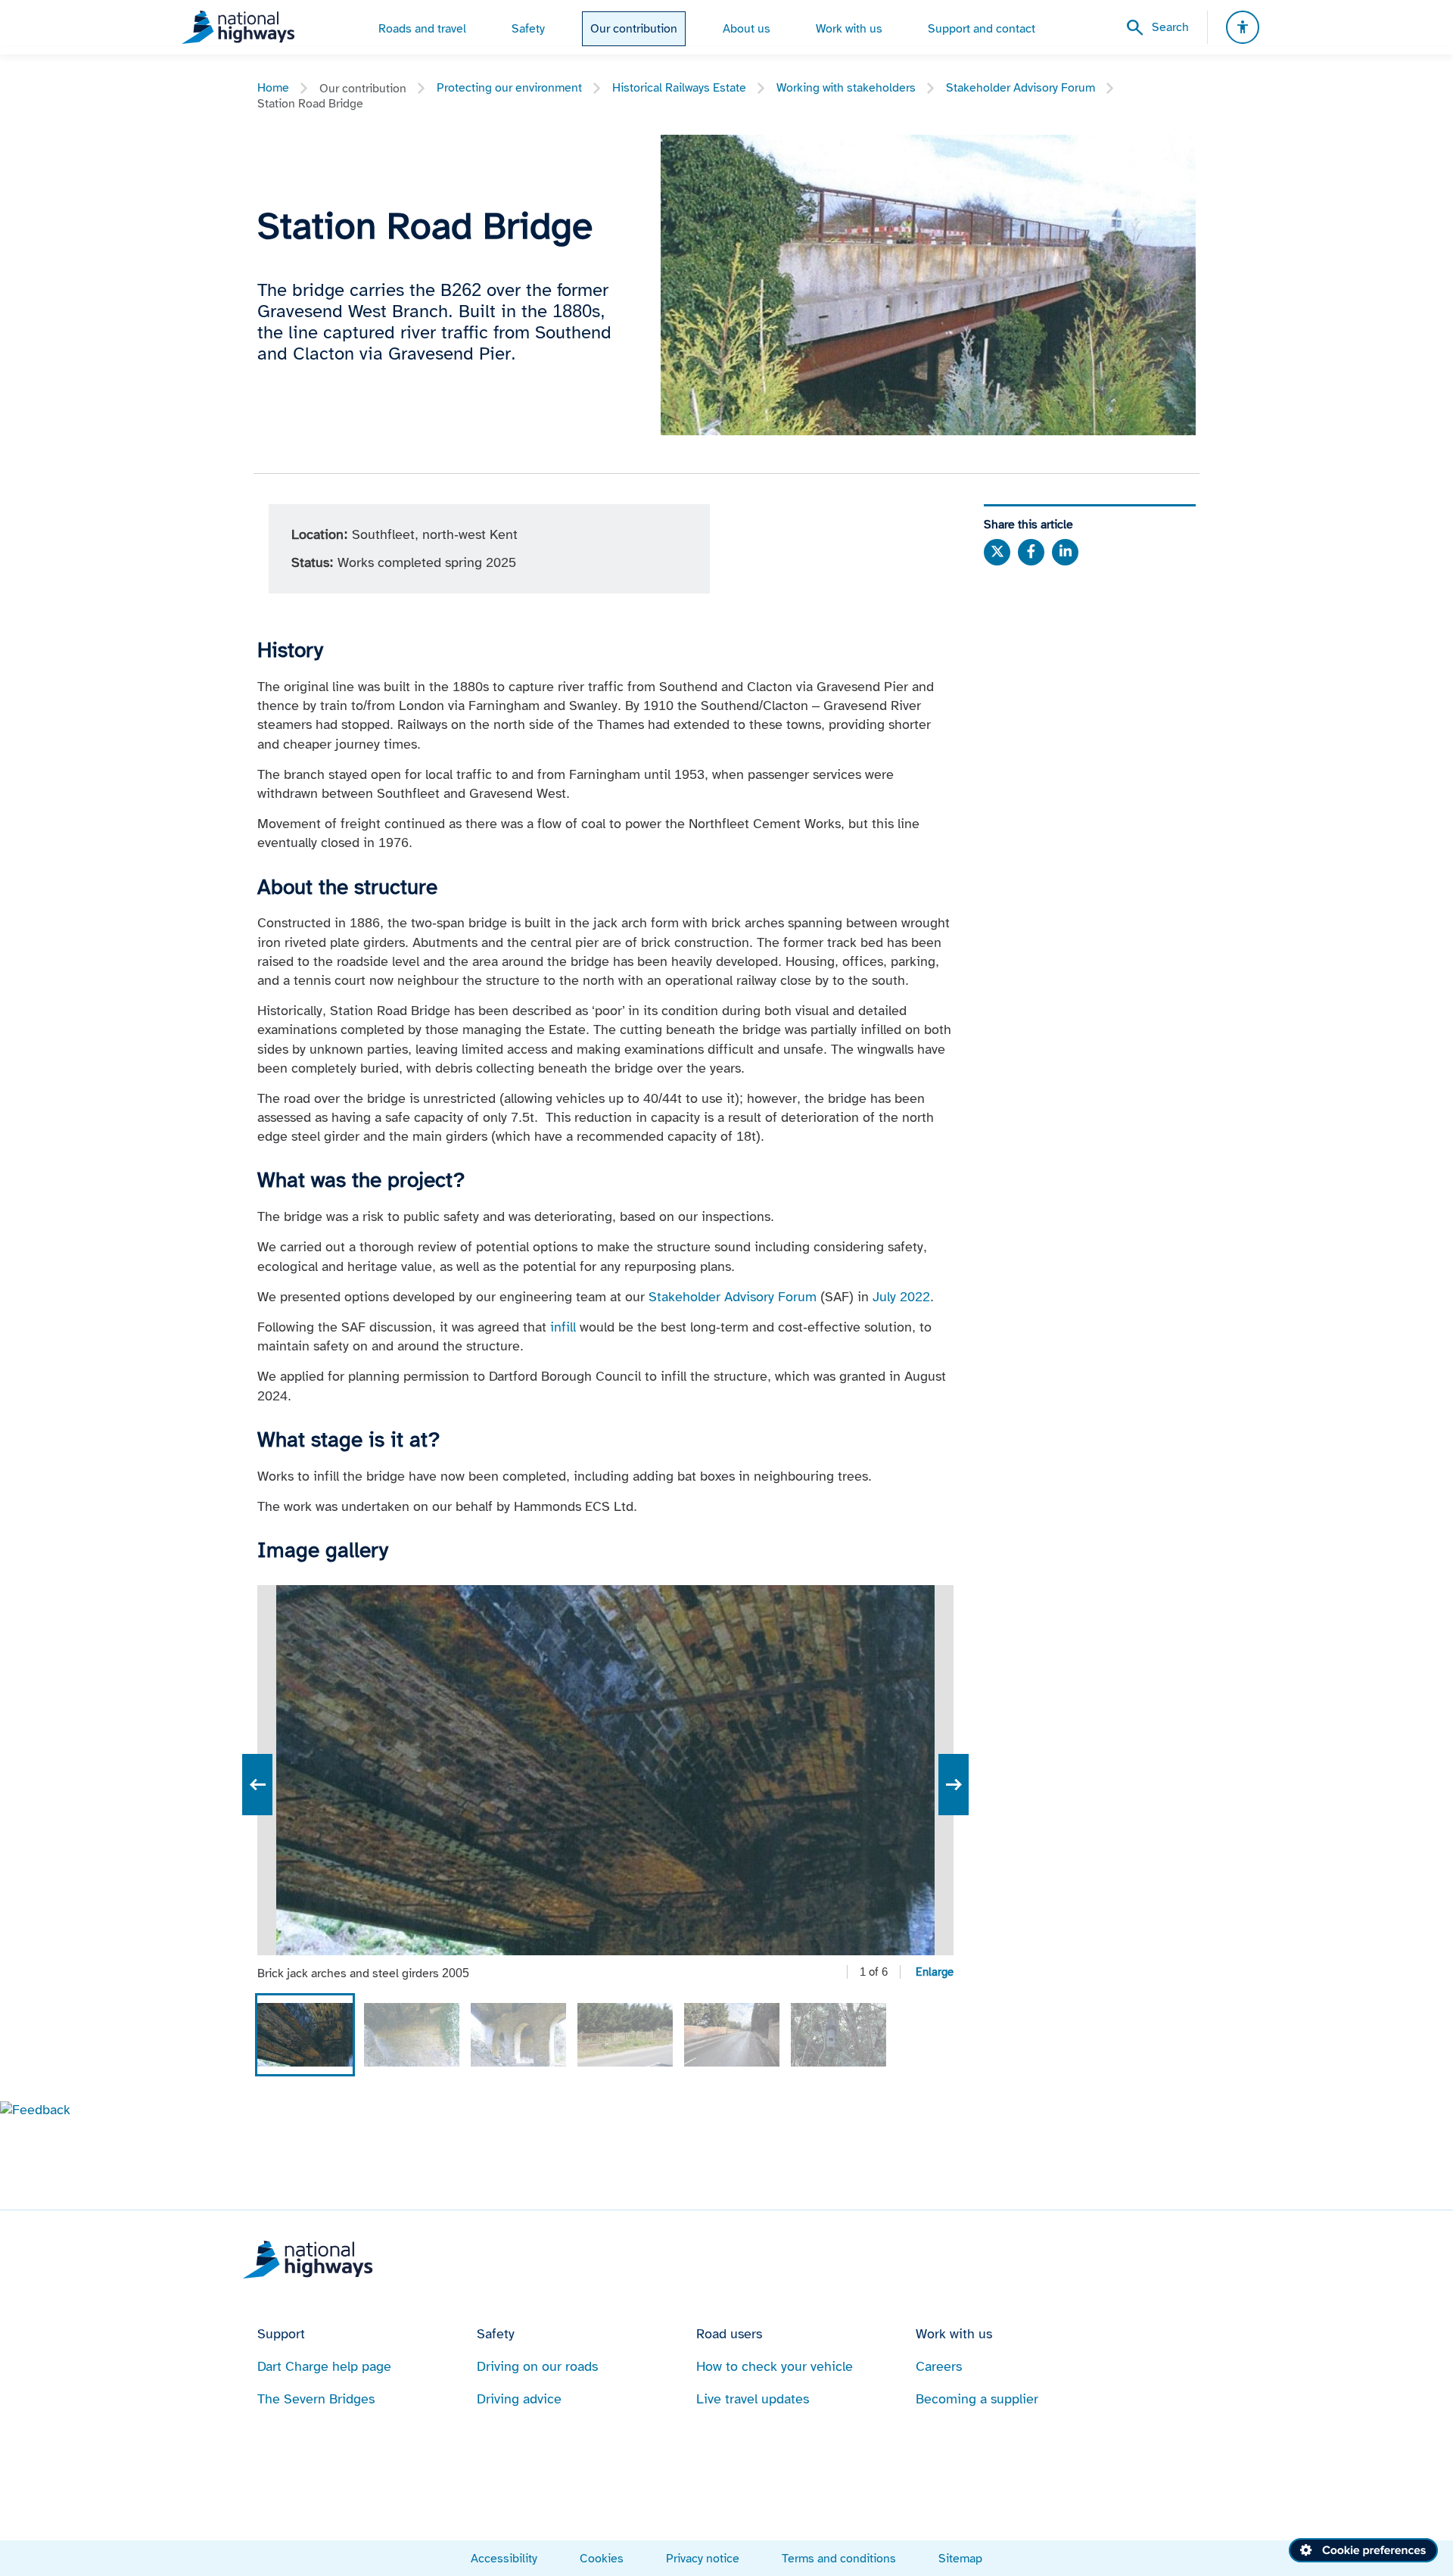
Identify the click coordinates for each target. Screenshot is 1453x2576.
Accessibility (504, 2558)
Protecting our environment (509, 87)
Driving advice (519, 2399)
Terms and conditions (839, 2558)
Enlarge (935, 1972)
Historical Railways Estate (679, 87)
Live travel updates (753, 2399)
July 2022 (901, 1297)
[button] (35, 2110)
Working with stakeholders (846, 87)
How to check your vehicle (775, 2366)
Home (273, 87)
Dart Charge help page (324, 2366)
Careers (939, 2366)
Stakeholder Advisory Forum (1021, 87)
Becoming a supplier (977, 2399)
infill (563, 1327)
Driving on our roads (537, 2366)
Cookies (602, 2558)
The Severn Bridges (316, 2399)
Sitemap (960, 2558)
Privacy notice (703, 2558)
